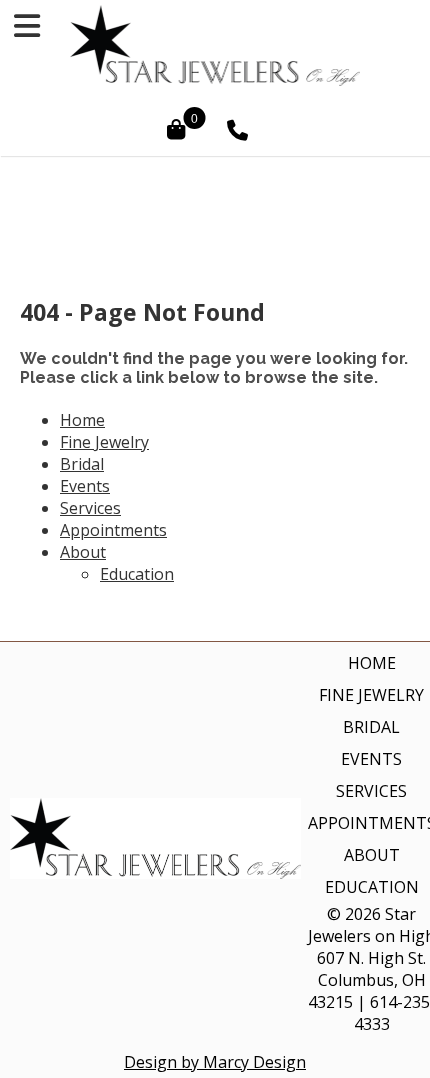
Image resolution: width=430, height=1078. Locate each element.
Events (85, 486)
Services (90, 508)
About (83, 552)
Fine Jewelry (104, 442)
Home (82, 420)
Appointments (113, 530)
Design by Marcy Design (215, 1062)
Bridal (82, 464)
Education (137, 574)
